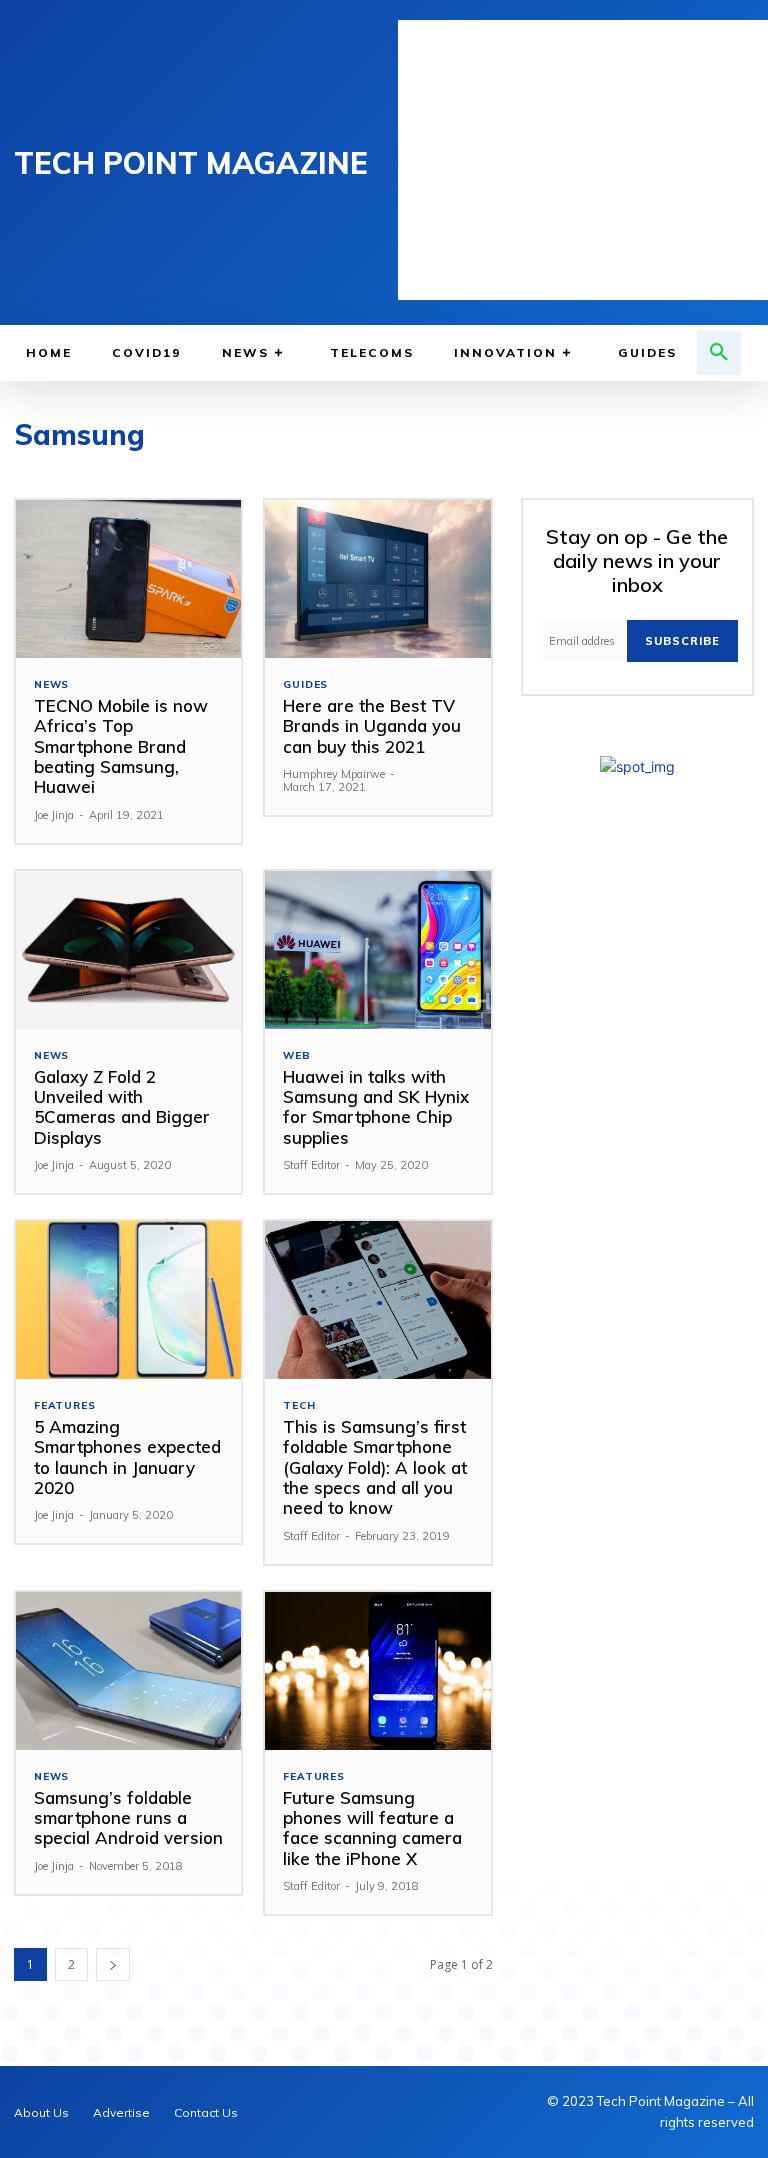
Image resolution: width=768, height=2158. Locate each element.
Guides (305, 685)
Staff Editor (311, 1165)
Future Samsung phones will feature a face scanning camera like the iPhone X (372, 1828)
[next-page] (113, 1964)
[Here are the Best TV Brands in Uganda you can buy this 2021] (377, 579)
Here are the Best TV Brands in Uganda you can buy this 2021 (372, 726)
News (51, 685)
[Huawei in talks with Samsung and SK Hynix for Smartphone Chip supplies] (377, 950)
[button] (719, 353)
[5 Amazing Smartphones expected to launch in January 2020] (128, 1300)
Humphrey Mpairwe (334, 774)
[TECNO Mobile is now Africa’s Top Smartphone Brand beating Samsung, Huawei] (128, 579)
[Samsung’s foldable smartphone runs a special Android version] (128, 1671)
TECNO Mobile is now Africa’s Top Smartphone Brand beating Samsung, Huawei (121, 746)
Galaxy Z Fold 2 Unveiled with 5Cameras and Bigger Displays (122, 1107)
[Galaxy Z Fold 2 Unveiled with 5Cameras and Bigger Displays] (128, 950)
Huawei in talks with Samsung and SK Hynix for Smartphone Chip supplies (376, 1107)
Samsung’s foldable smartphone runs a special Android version (128, 1818)
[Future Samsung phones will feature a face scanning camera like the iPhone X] (377, 1671)
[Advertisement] (583, 160)
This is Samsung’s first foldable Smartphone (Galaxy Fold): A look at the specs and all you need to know (375, 1467)
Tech (299, 1406)
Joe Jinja (54, 815)
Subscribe (682, 641)
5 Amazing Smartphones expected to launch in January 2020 (127, 1457)
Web (296, 1056)
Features (64, 1406)
